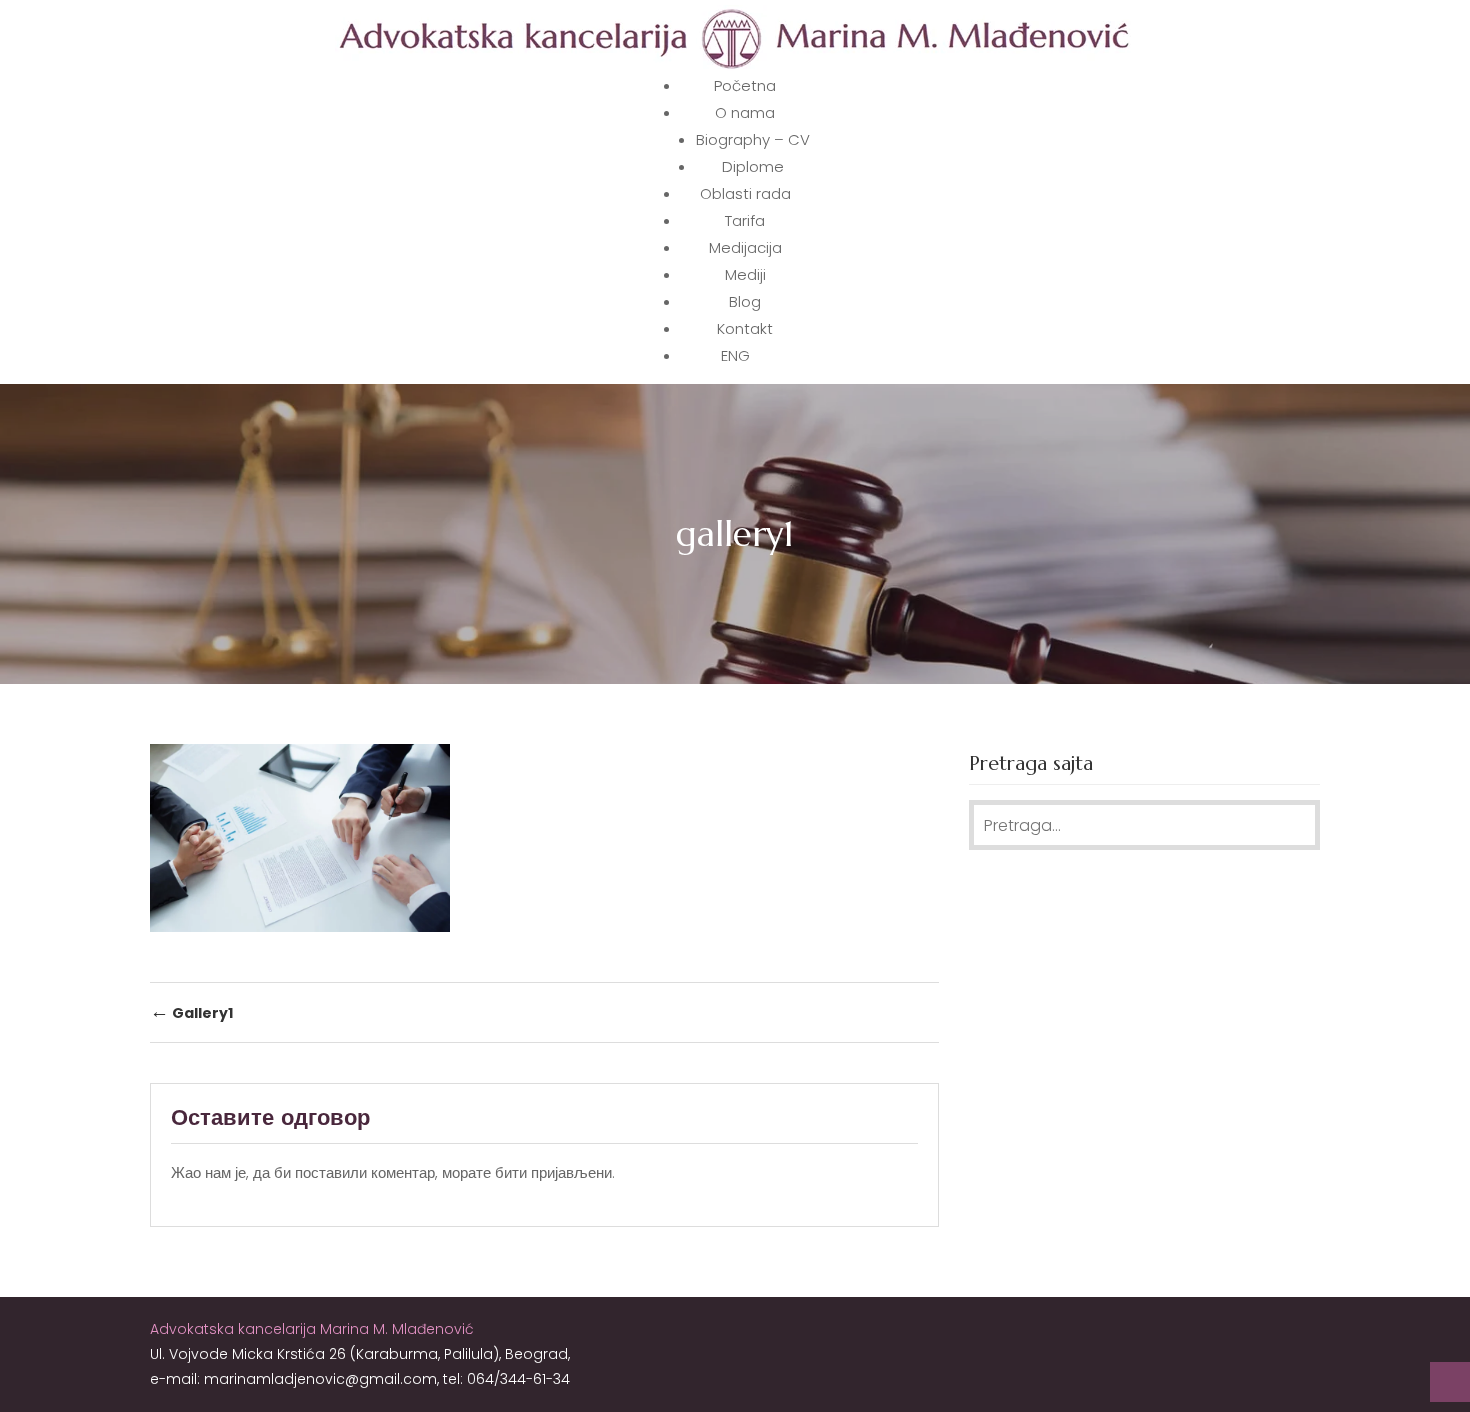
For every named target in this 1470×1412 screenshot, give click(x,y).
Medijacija (745, 247)
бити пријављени (553, 1172)
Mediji (745, 274)
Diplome (753, 166)
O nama (745, 112)
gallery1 (191, 1011)
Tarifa (745, 220)
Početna (745, 85)
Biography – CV (753, 139)
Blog (745, 301)
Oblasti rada (745, 193)
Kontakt (745, 328)
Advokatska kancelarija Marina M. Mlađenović (312, 1329)
